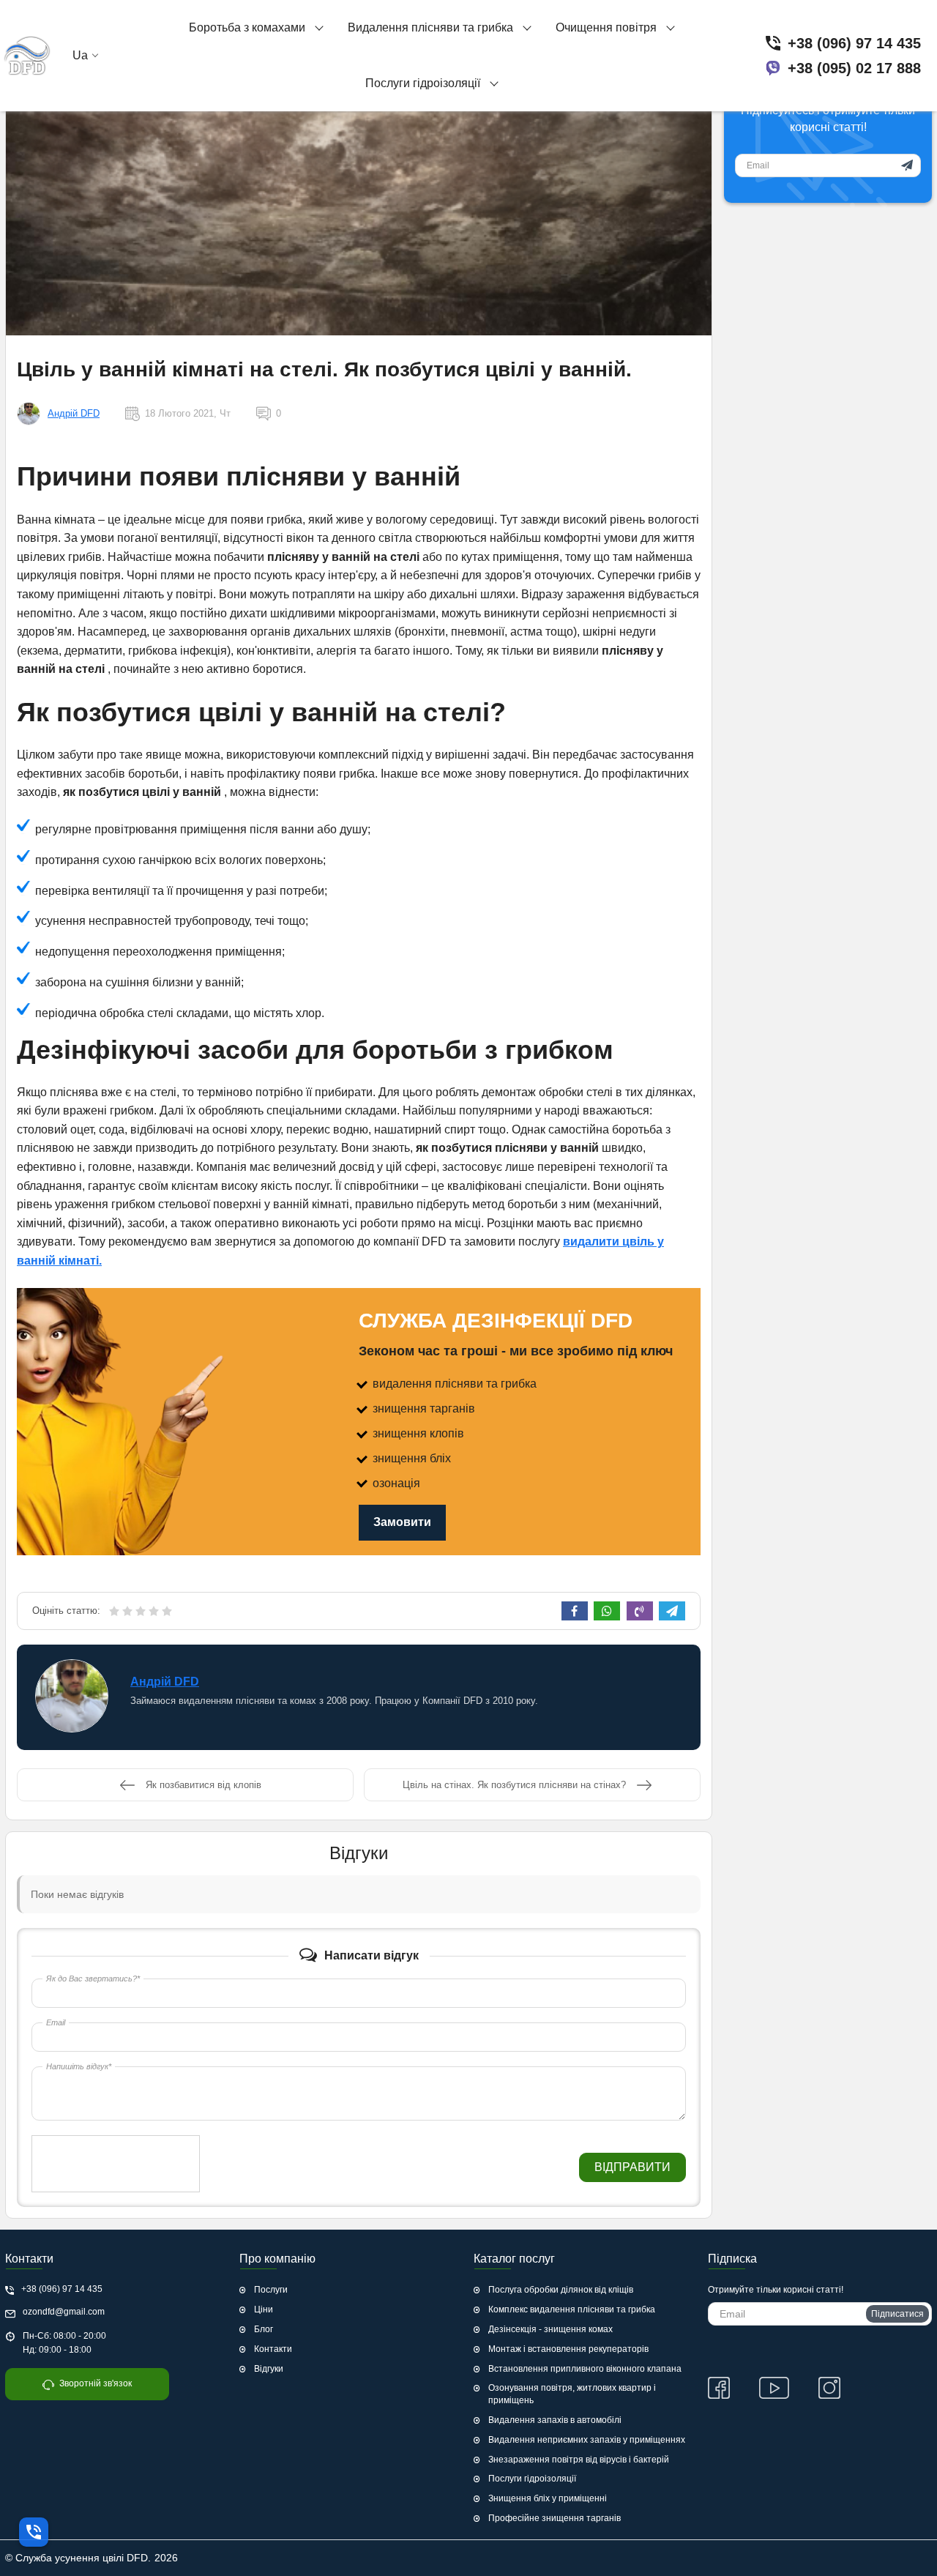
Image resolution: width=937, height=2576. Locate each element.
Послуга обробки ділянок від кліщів (561, 2290)
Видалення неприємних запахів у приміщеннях (587, 2440)
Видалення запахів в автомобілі (555, 2420)
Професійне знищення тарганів (555, 2518)
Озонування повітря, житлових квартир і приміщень (572, 2394)
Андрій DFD (74, 413)
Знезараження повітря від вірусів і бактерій (579, 2460)
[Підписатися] (907, 165)
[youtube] (774, 2388)
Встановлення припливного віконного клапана (585, 2369)
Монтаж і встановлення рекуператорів (568, 2349)
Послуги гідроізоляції (532, 2479)
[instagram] (829, 2388)
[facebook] (719, 2388)
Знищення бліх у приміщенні (548, 2498)
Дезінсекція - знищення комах (550, 2329)
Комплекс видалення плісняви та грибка (572, 2309)
